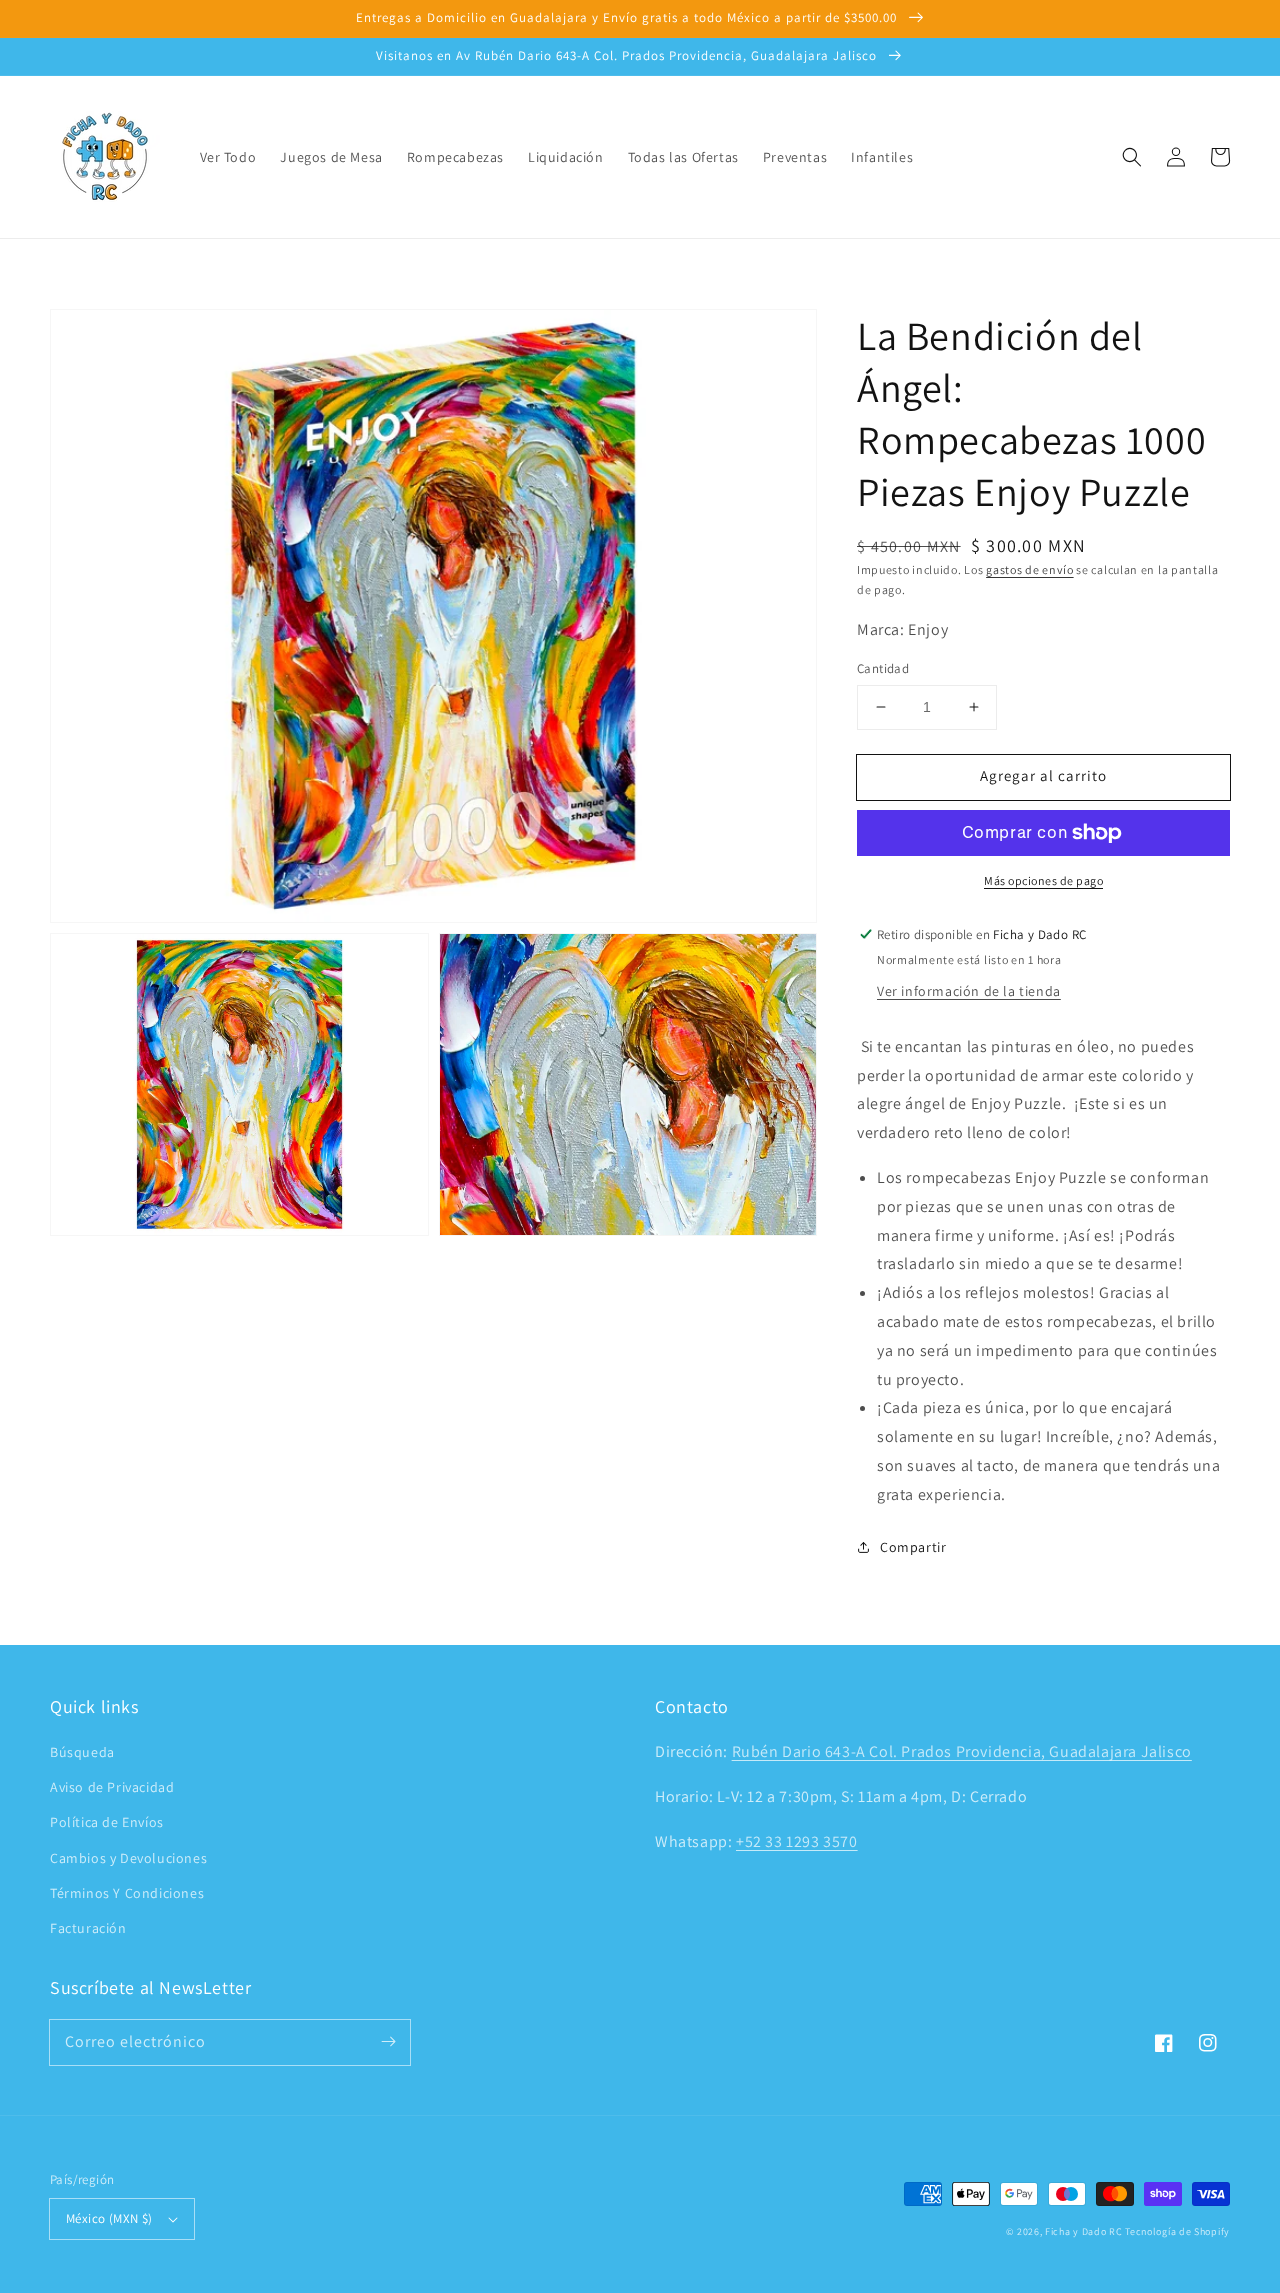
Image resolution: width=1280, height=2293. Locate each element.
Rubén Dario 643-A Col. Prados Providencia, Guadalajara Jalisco (962, 1751)
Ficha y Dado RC (1084, 2231)
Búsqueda (82, 1752)
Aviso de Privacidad (112, 1787)
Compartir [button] (913, 1547)
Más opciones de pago (1043, 880)
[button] (1132, 157)
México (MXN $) (109, 2218)
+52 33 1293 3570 (797, 1841)
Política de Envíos (107, 1822)
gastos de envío (1030, 569)
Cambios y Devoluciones (128, 1858)
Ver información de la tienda (969, 991)
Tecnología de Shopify (1177, 2231)
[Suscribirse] (388, 2042)
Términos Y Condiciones (127, 1893)
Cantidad (883, 668)
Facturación (88, 1928)
